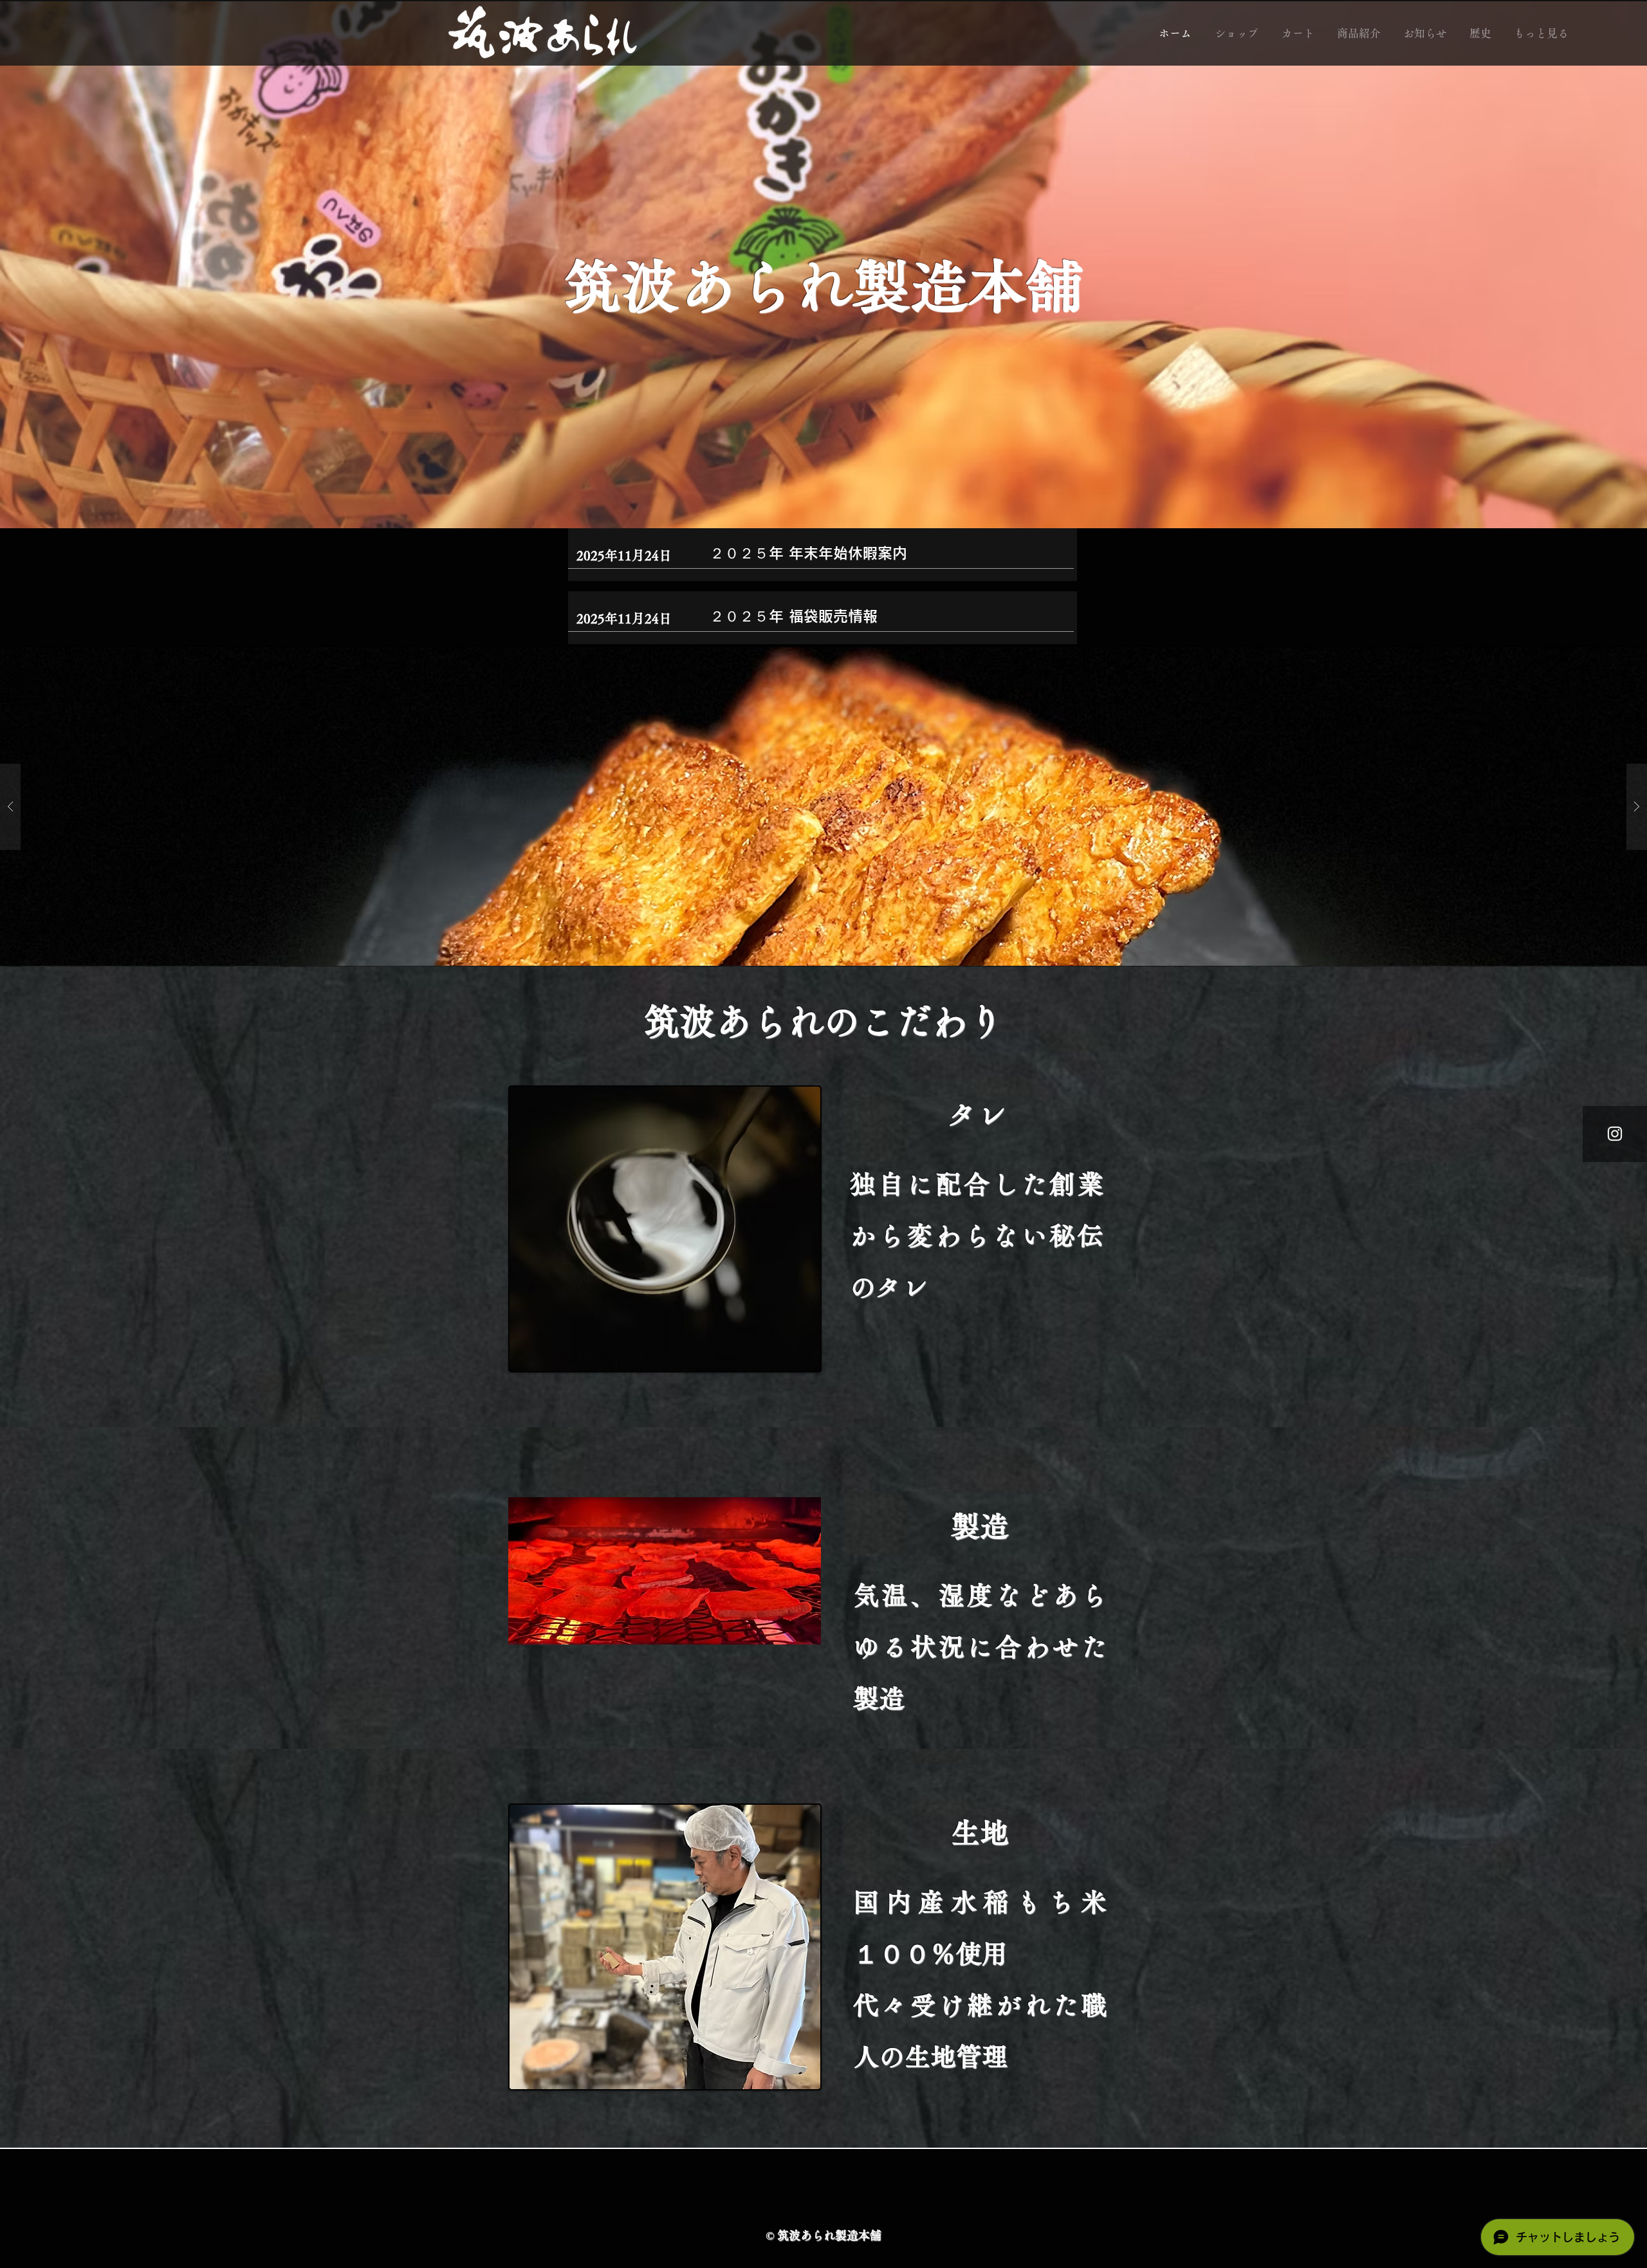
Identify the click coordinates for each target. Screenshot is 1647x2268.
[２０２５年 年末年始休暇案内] (891, 556)
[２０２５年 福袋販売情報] (891, 619)
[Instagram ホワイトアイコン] (1615, 1134)
